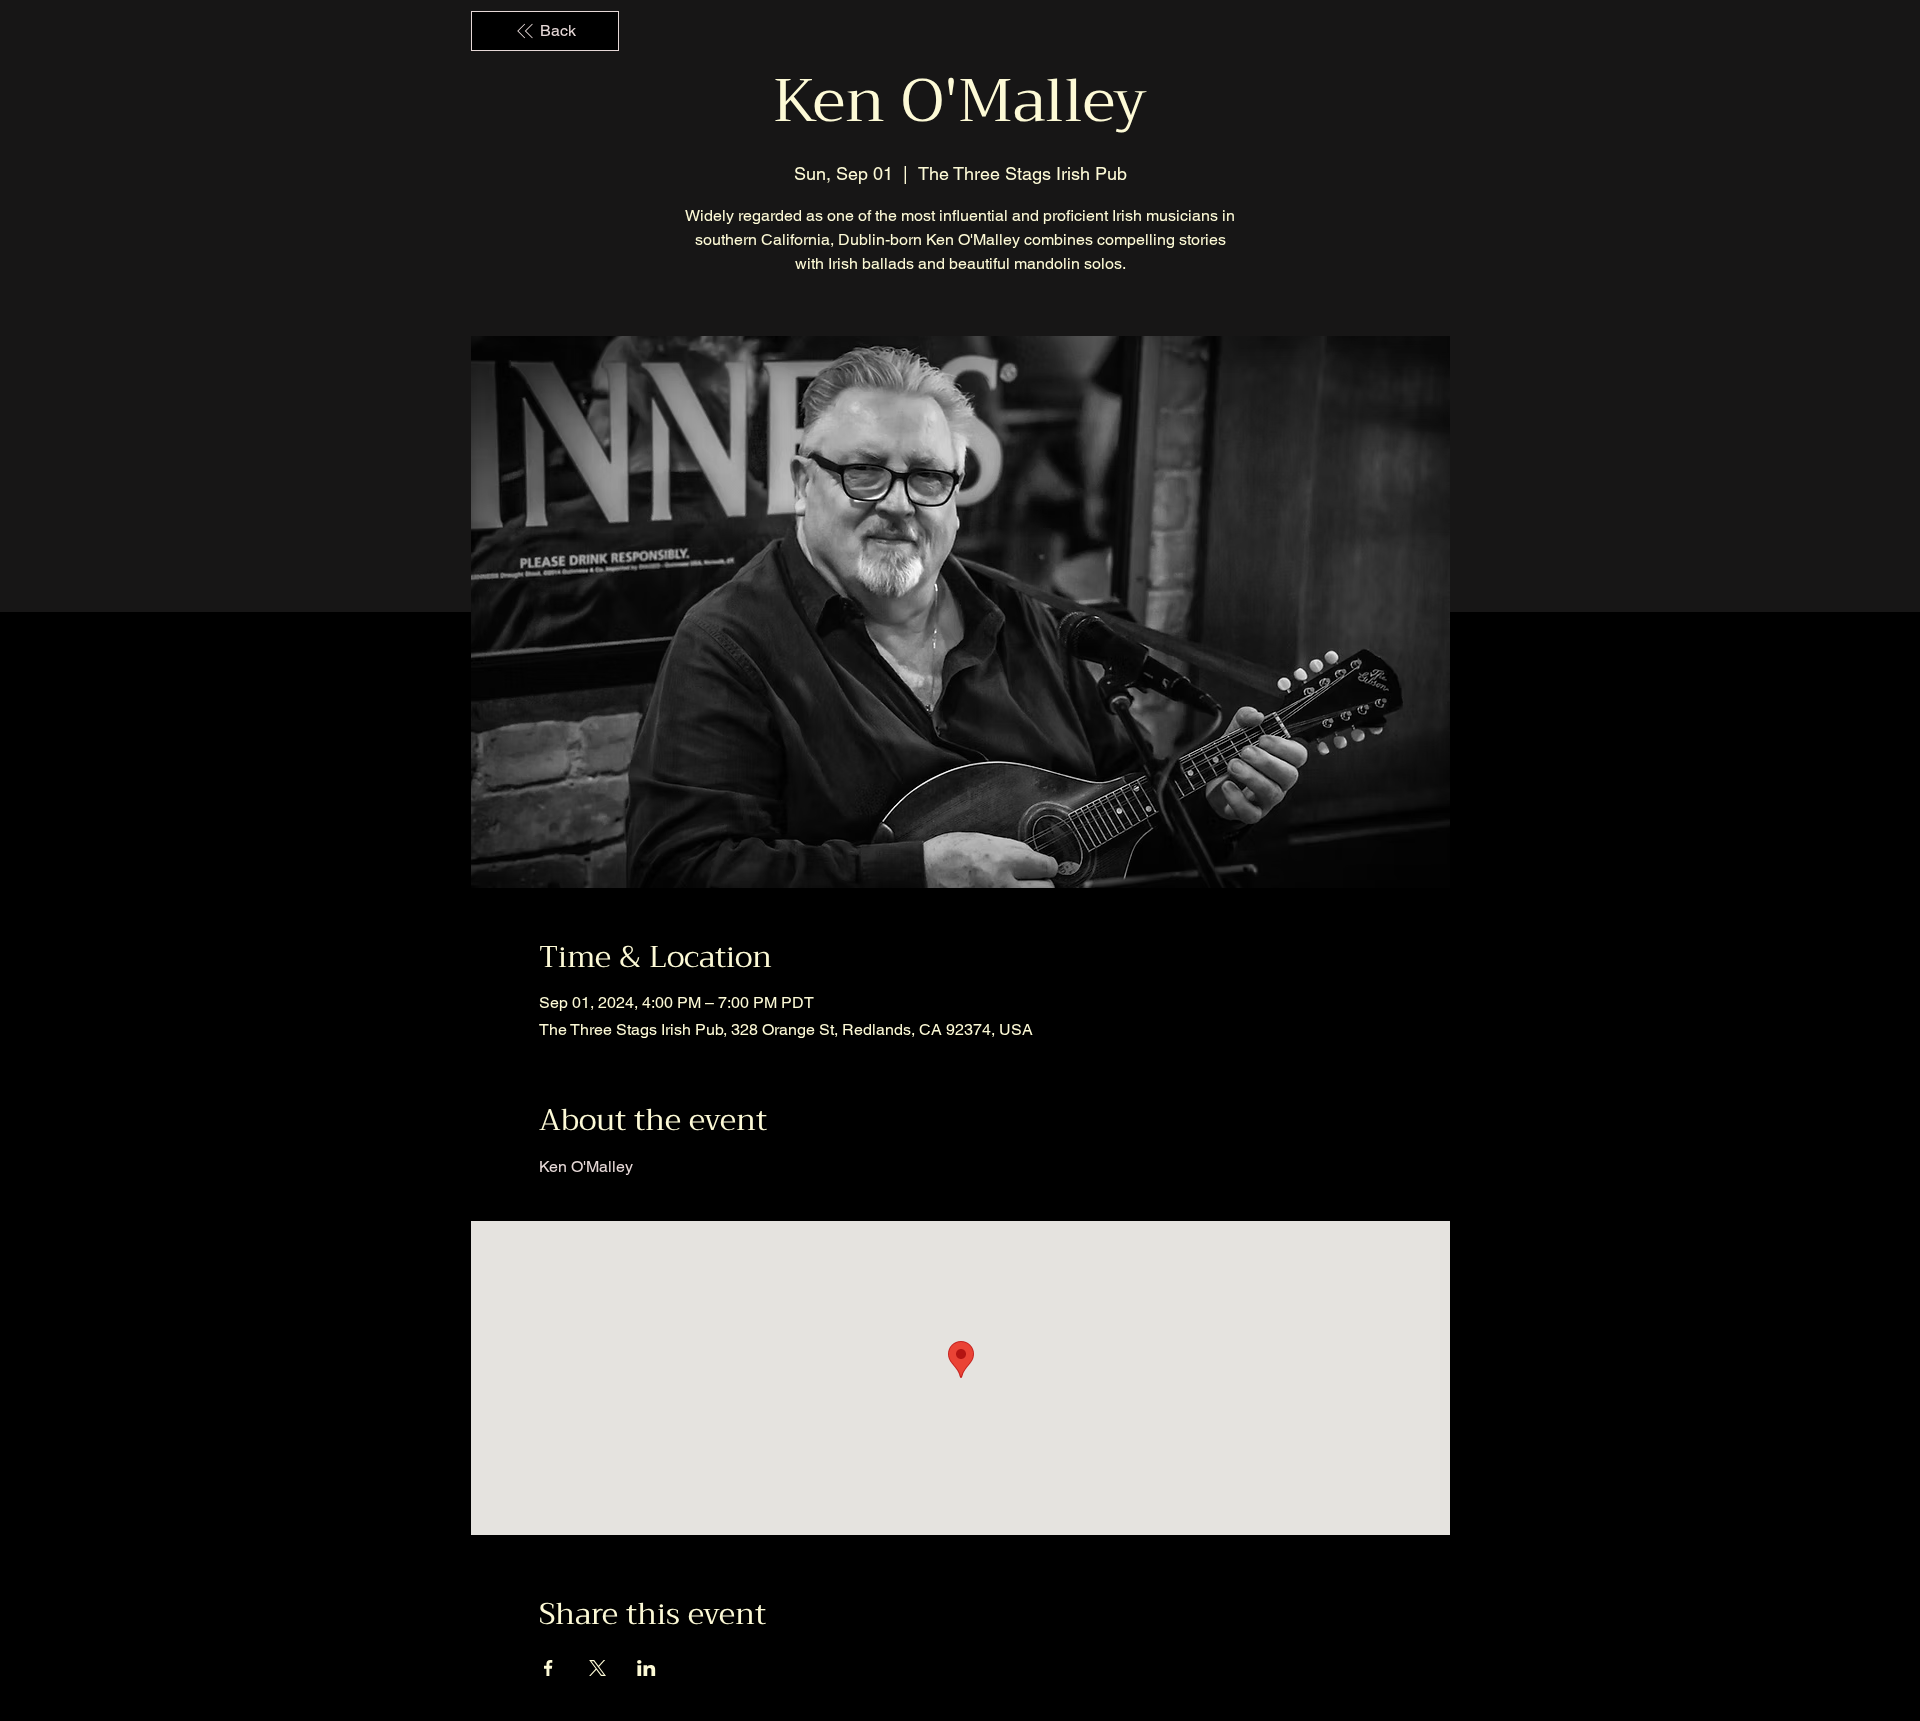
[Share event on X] (597, 1668)
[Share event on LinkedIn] (646, 1668)
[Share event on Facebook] (548, 1668)
